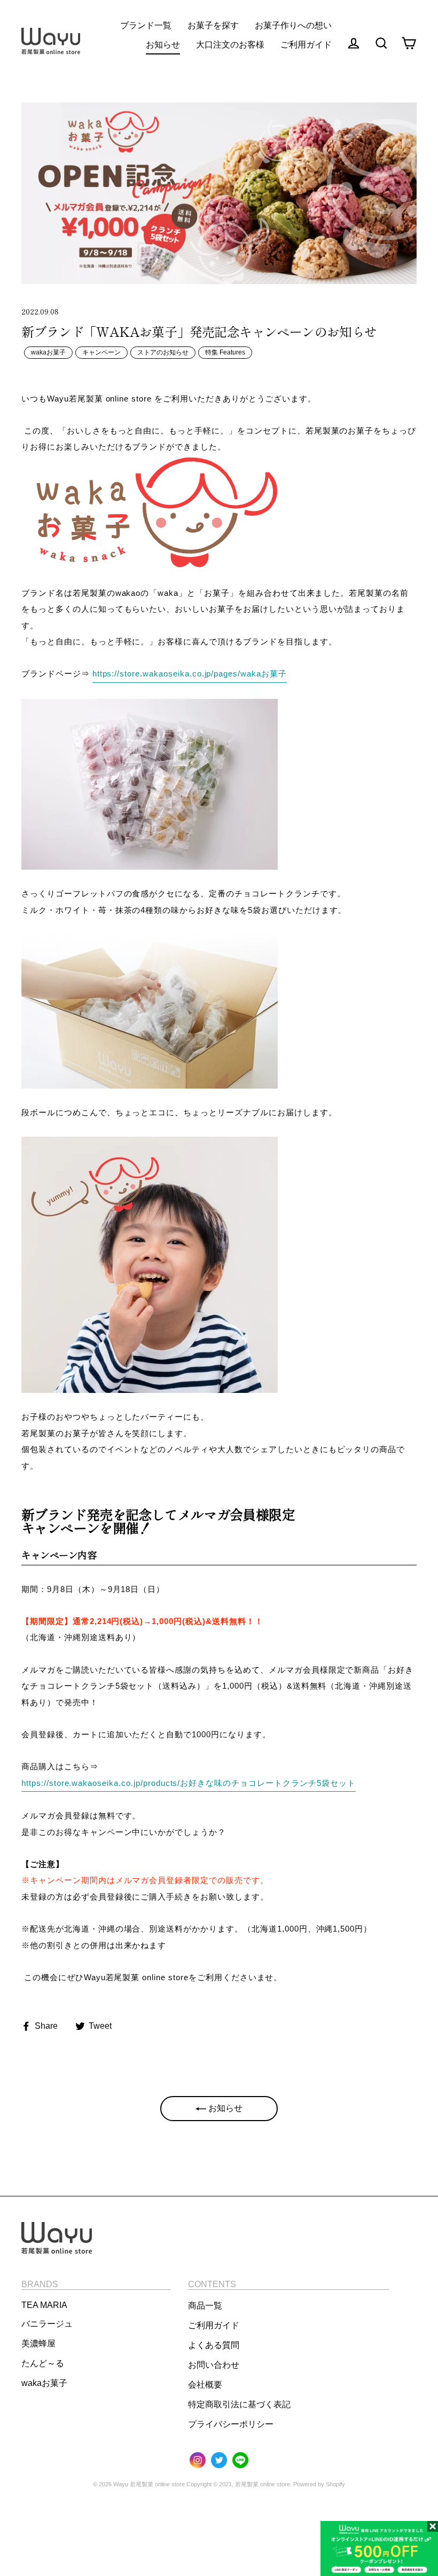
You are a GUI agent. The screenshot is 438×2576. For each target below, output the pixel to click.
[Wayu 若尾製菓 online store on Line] (240, 2461)
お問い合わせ (214, 2365)
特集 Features (225, 352)
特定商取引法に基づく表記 (239, 2404)
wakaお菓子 (48, 352)
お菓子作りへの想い (293, 25)
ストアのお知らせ (163, 352)
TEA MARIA (44, 2305)
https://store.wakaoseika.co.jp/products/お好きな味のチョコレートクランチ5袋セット (189, 1783)
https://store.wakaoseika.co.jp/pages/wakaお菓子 (190, 673)
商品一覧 (205, 2306)
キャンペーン (101, 352)
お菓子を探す (213, 25)
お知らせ (163, 45)
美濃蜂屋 (38, 2343)
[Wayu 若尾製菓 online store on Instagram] (198, 2461)
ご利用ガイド (214, 2325)
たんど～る (43, 2363)
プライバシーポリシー (231, 2424)
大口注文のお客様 (230, 45)
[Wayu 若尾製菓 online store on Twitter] (219, 2461)
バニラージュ (47, 2324)
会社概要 (205, 2385)
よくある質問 (214, 2345)
